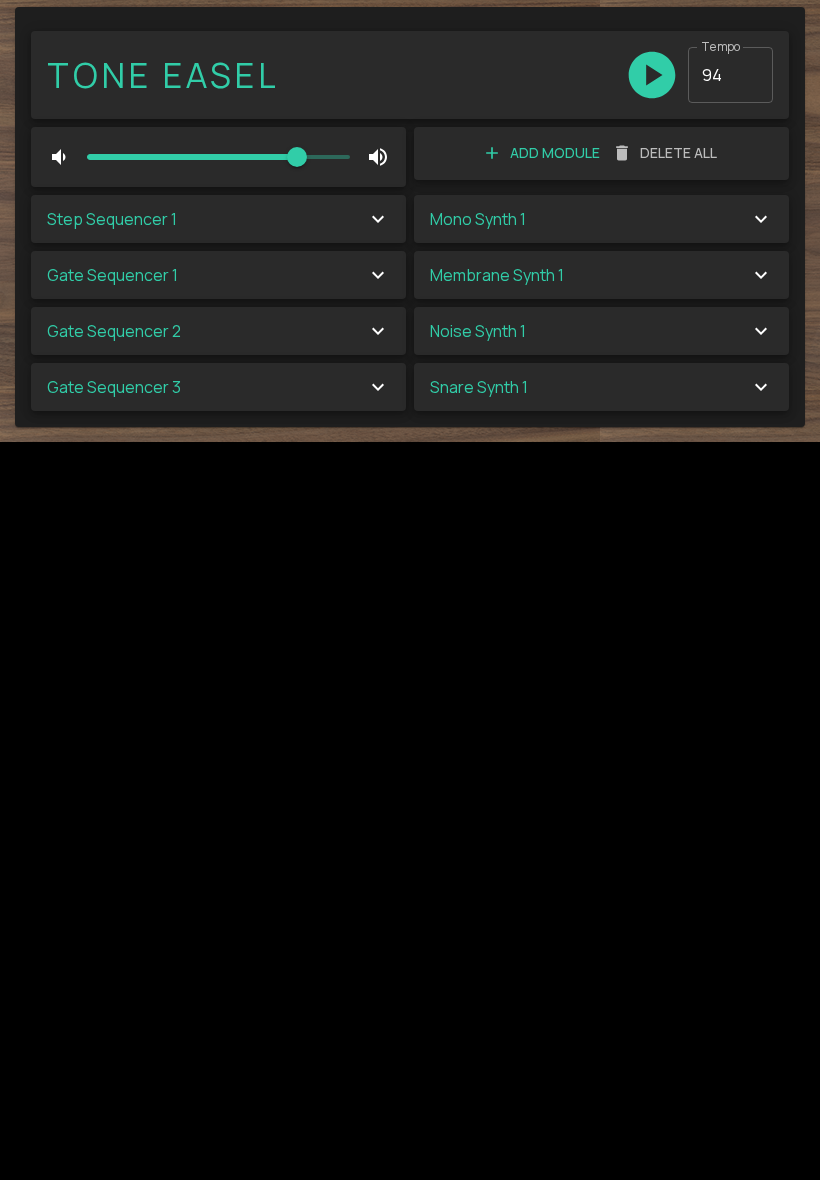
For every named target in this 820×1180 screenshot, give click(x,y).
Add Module (555, 152)
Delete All (678, 152)
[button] (218, 219)
